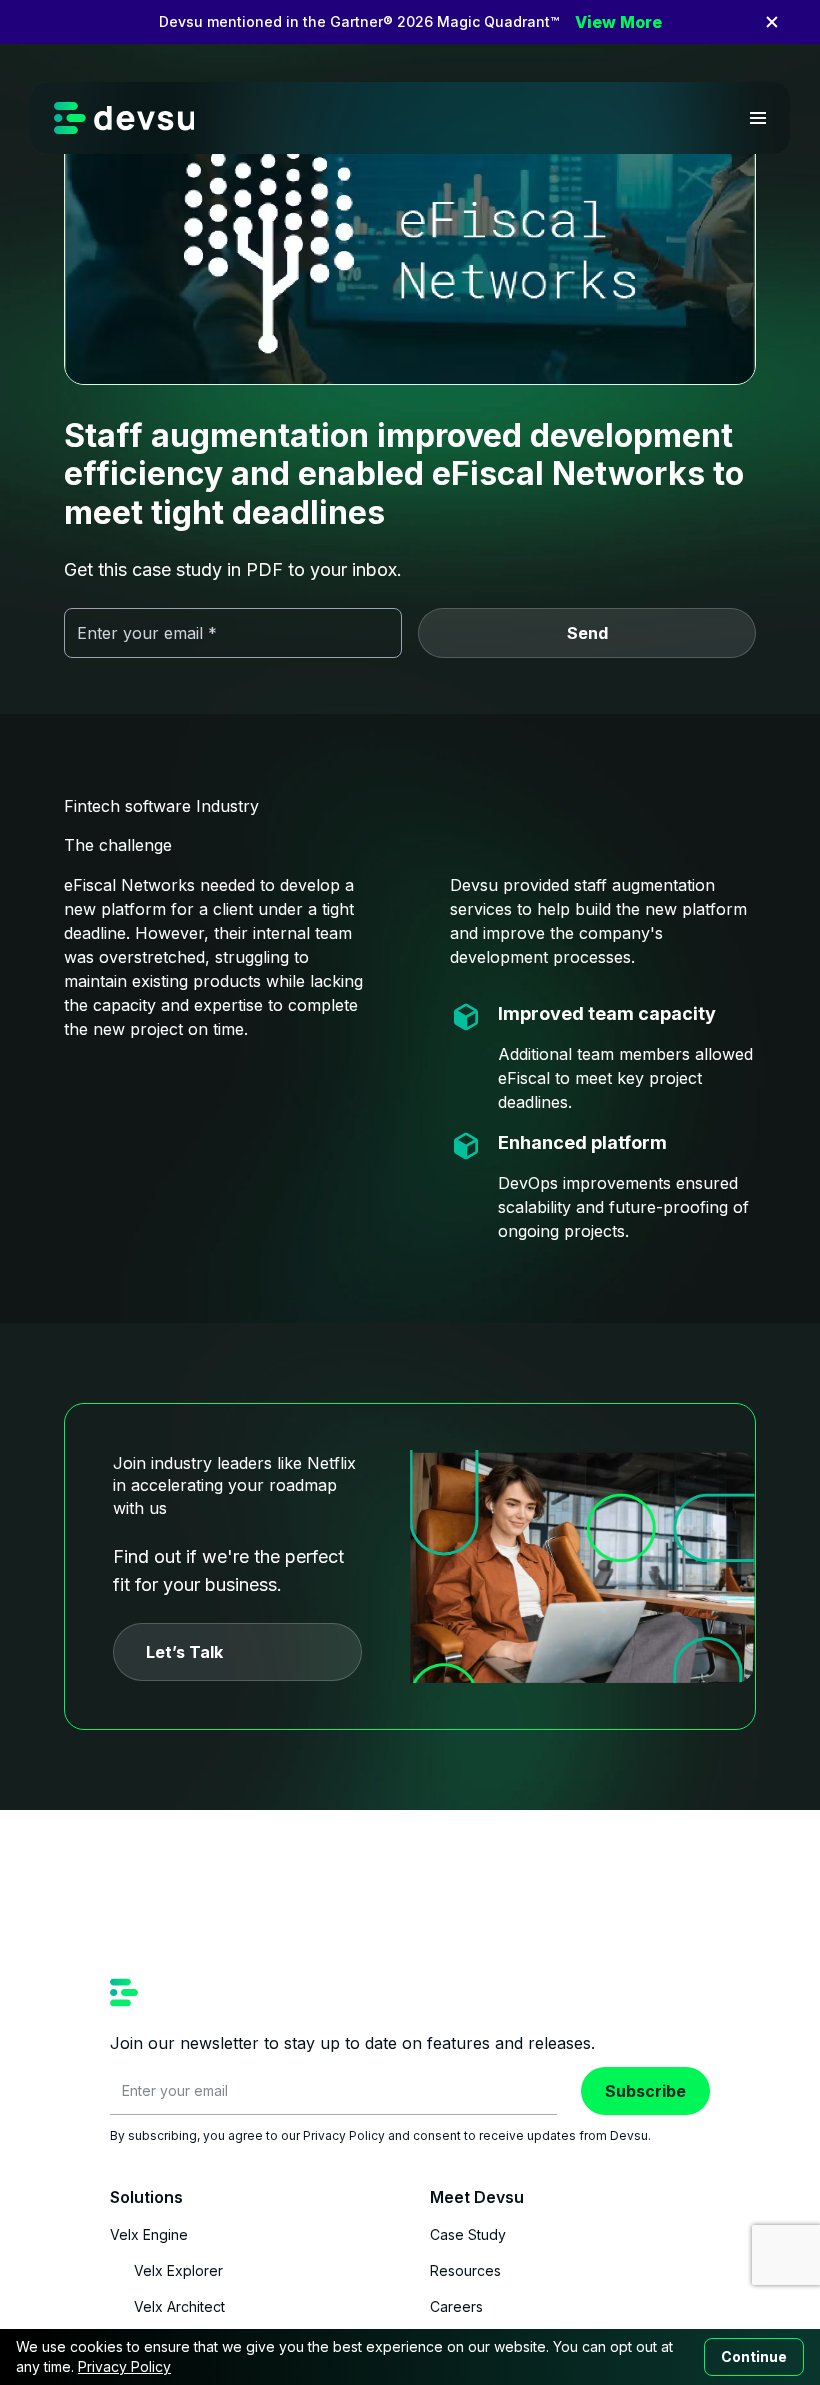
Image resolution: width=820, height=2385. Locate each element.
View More (618, 22)
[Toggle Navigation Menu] (758, 118)
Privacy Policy (124, 2366)
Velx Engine (149, 2234)
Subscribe (645, 2091)
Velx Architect (179, 2306)
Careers (456, 2306)
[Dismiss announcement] (772, 22)
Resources (465, 2270)
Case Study (468, 2234)
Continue (754, 2356)
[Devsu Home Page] (124, 118)
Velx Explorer (178, 2270)
